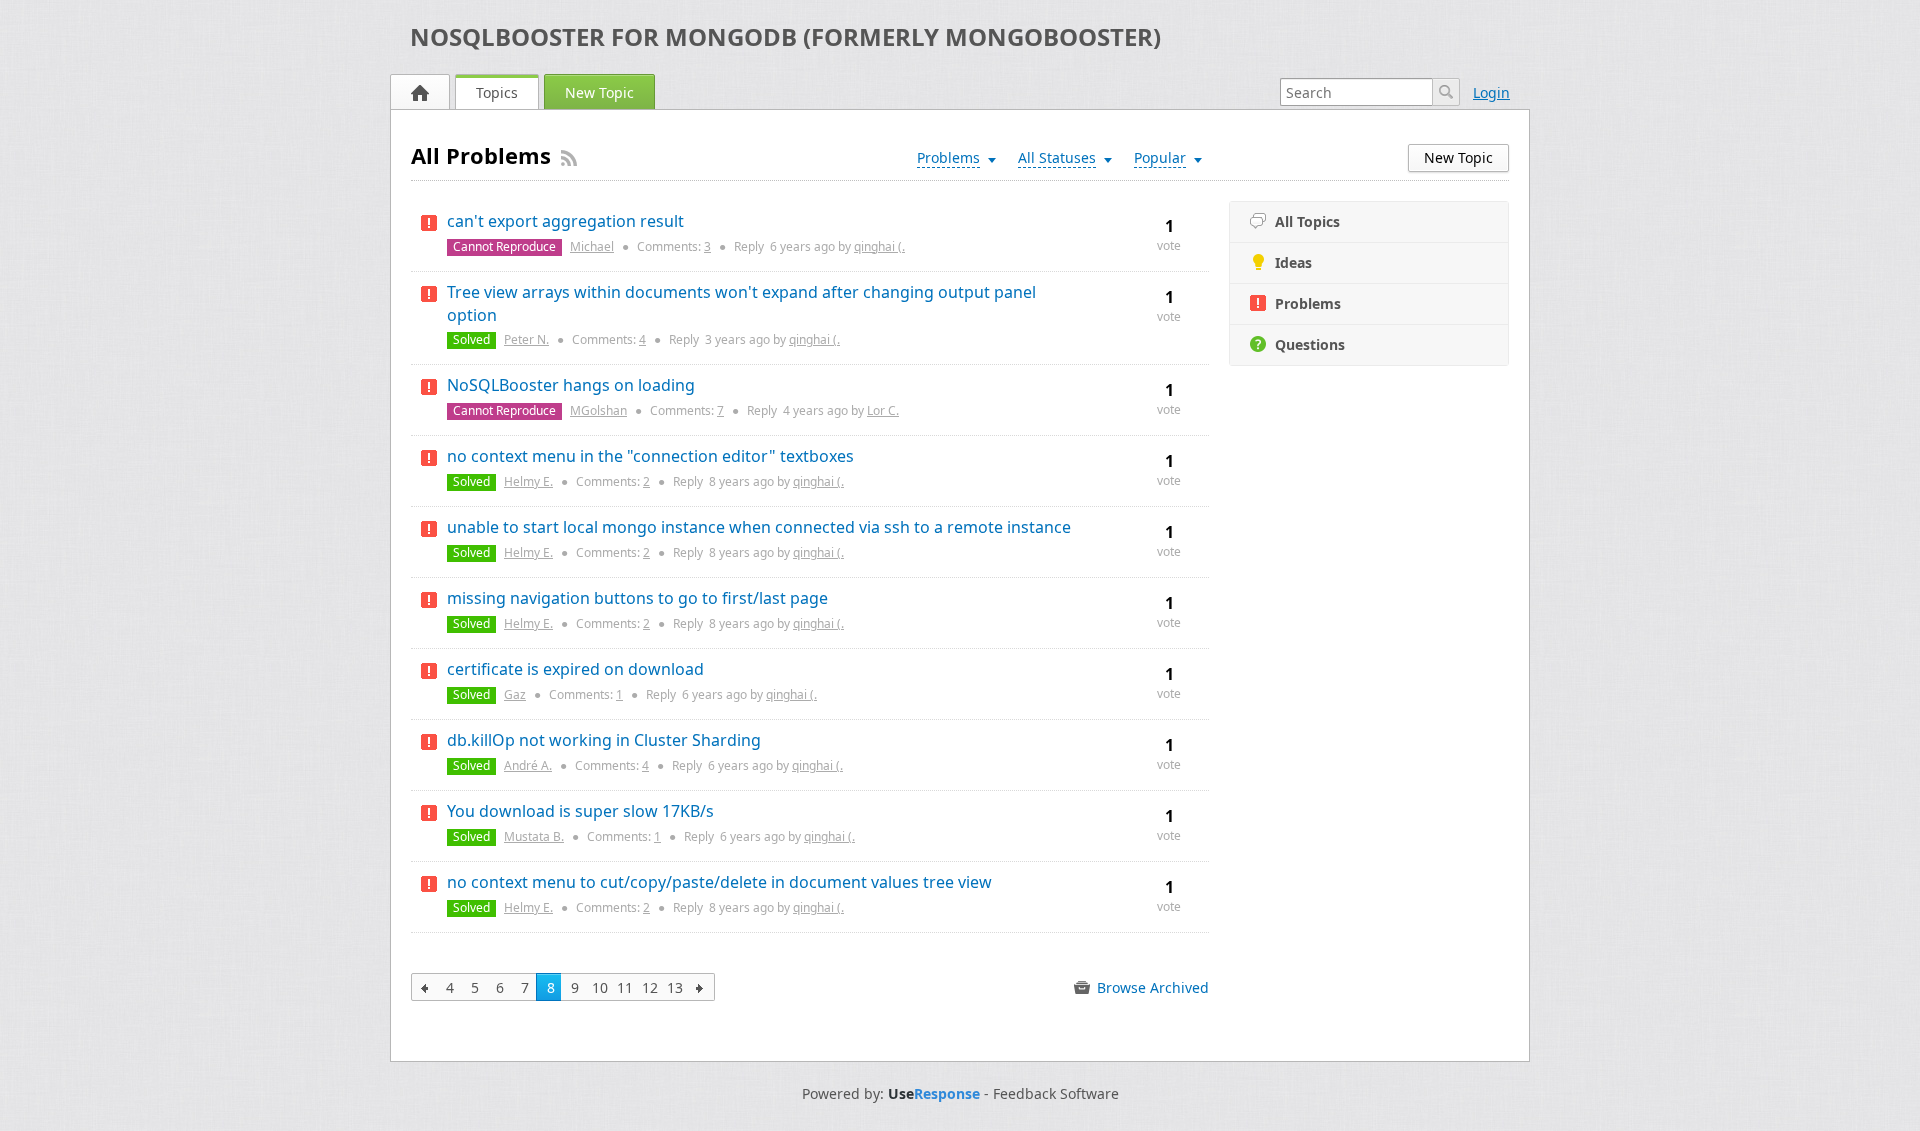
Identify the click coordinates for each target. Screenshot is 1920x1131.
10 (600, 987)
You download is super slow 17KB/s (580, 811)
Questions (1310, 344)
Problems (1308, 303)
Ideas (1293, 262)
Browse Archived (1151, 987)
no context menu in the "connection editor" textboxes (650, 456)
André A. (528, 765)
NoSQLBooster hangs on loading (571, 385)
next (700, 987)
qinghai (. (879, 246)
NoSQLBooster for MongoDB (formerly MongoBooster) (785, 36)
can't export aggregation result (565, 221)
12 (650, 987)
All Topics (1307, 221)
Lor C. (883, 410)
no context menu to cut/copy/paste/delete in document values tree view (719, 882)
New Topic (599, 92)
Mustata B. (534, 836)
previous (425, 987)
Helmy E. (528, 481)
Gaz (515, 694)
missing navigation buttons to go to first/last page (637, 598)
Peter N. (526, 339)
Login (1491, 92)
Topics (497, 92)
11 (625, 987)
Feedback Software (1056, 1094)
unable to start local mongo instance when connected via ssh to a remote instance (759, 527)
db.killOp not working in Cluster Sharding (604, 740)
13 (675, 987)
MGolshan (598, 410)
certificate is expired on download (575, 669)
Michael (592, 246)
